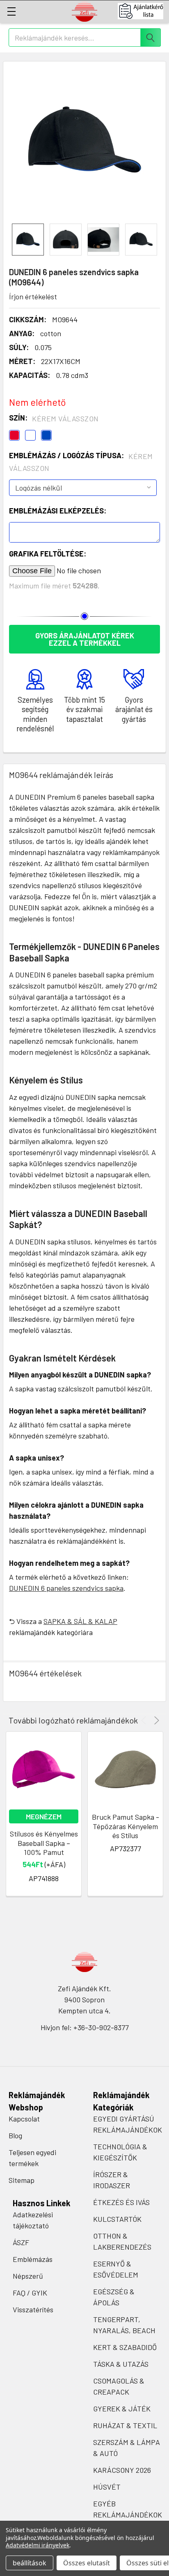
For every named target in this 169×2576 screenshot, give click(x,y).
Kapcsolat (24, 2119)
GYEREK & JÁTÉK (122, 2409)
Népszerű (28, 2276)
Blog (15, 2135)
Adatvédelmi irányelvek (38, 2545)
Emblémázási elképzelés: (58, 511)
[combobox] (85, 37)
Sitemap (22, 2180)
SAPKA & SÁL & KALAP (80, 1621)
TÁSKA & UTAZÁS (121, 2364)
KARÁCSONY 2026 (122, 2470)
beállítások (30, 2563)
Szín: (54, 418)
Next (155, 1720)
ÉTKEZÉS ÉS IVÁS (121, 2202)
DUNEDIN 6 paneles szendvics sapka (66, 1588)
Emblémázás (33, 2259)
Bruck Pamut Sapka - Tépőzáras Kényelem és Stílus (126, 1826)
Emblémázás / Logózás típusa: (81, 462)
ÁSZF (21, 2242)
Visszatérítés (33, 2309)
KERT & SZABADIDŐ (125, 2347)
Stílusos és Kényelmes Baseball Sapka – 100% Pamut (44, 1843)
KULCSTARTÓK (117, 2219)
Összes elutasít (87, 2563)
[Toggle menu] (11, 11)
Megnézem (44, 1816)
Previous (145, 1720)
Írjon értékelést (33, 296)
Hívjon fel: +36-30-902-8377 (85, 2027)
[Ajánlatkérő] (143, 11)
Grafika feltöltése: (48, 554)
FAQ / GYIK (30, 2293)
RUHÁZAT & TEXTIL (125, 2425)
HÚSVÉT (107, 2487)
